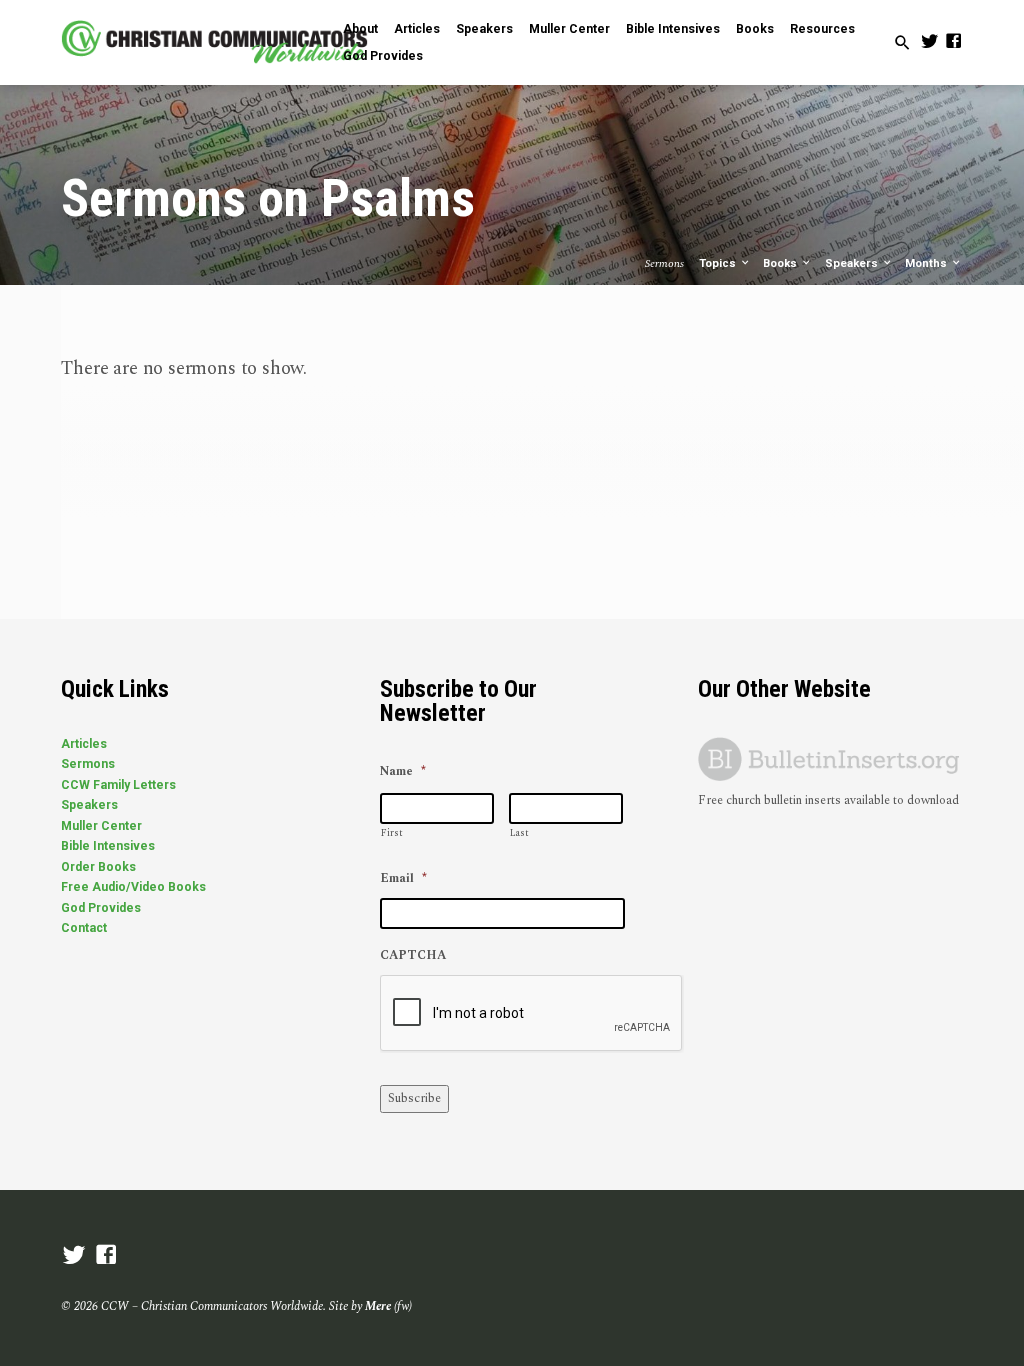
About (360, 29)
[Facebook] (953, 42)
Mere (378, 1306)
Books (755, 29)
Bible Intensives (673, 29)
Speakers (484, 29)
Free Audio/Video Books (133, 887)
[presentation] (532, 1014)
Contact (84, 928)
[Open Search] (902, 44)
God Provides (383, 56)
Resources (822, 29)
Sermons (88, 764)
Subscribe (414, 1098)
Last (519, 833)
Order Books (98, 867)
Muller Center (569, 29)
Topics (719, 263)
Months (927, 263)
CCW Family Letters (118, 785)
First (392, 833)
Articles (417, 29)
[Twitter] (929, 42)
